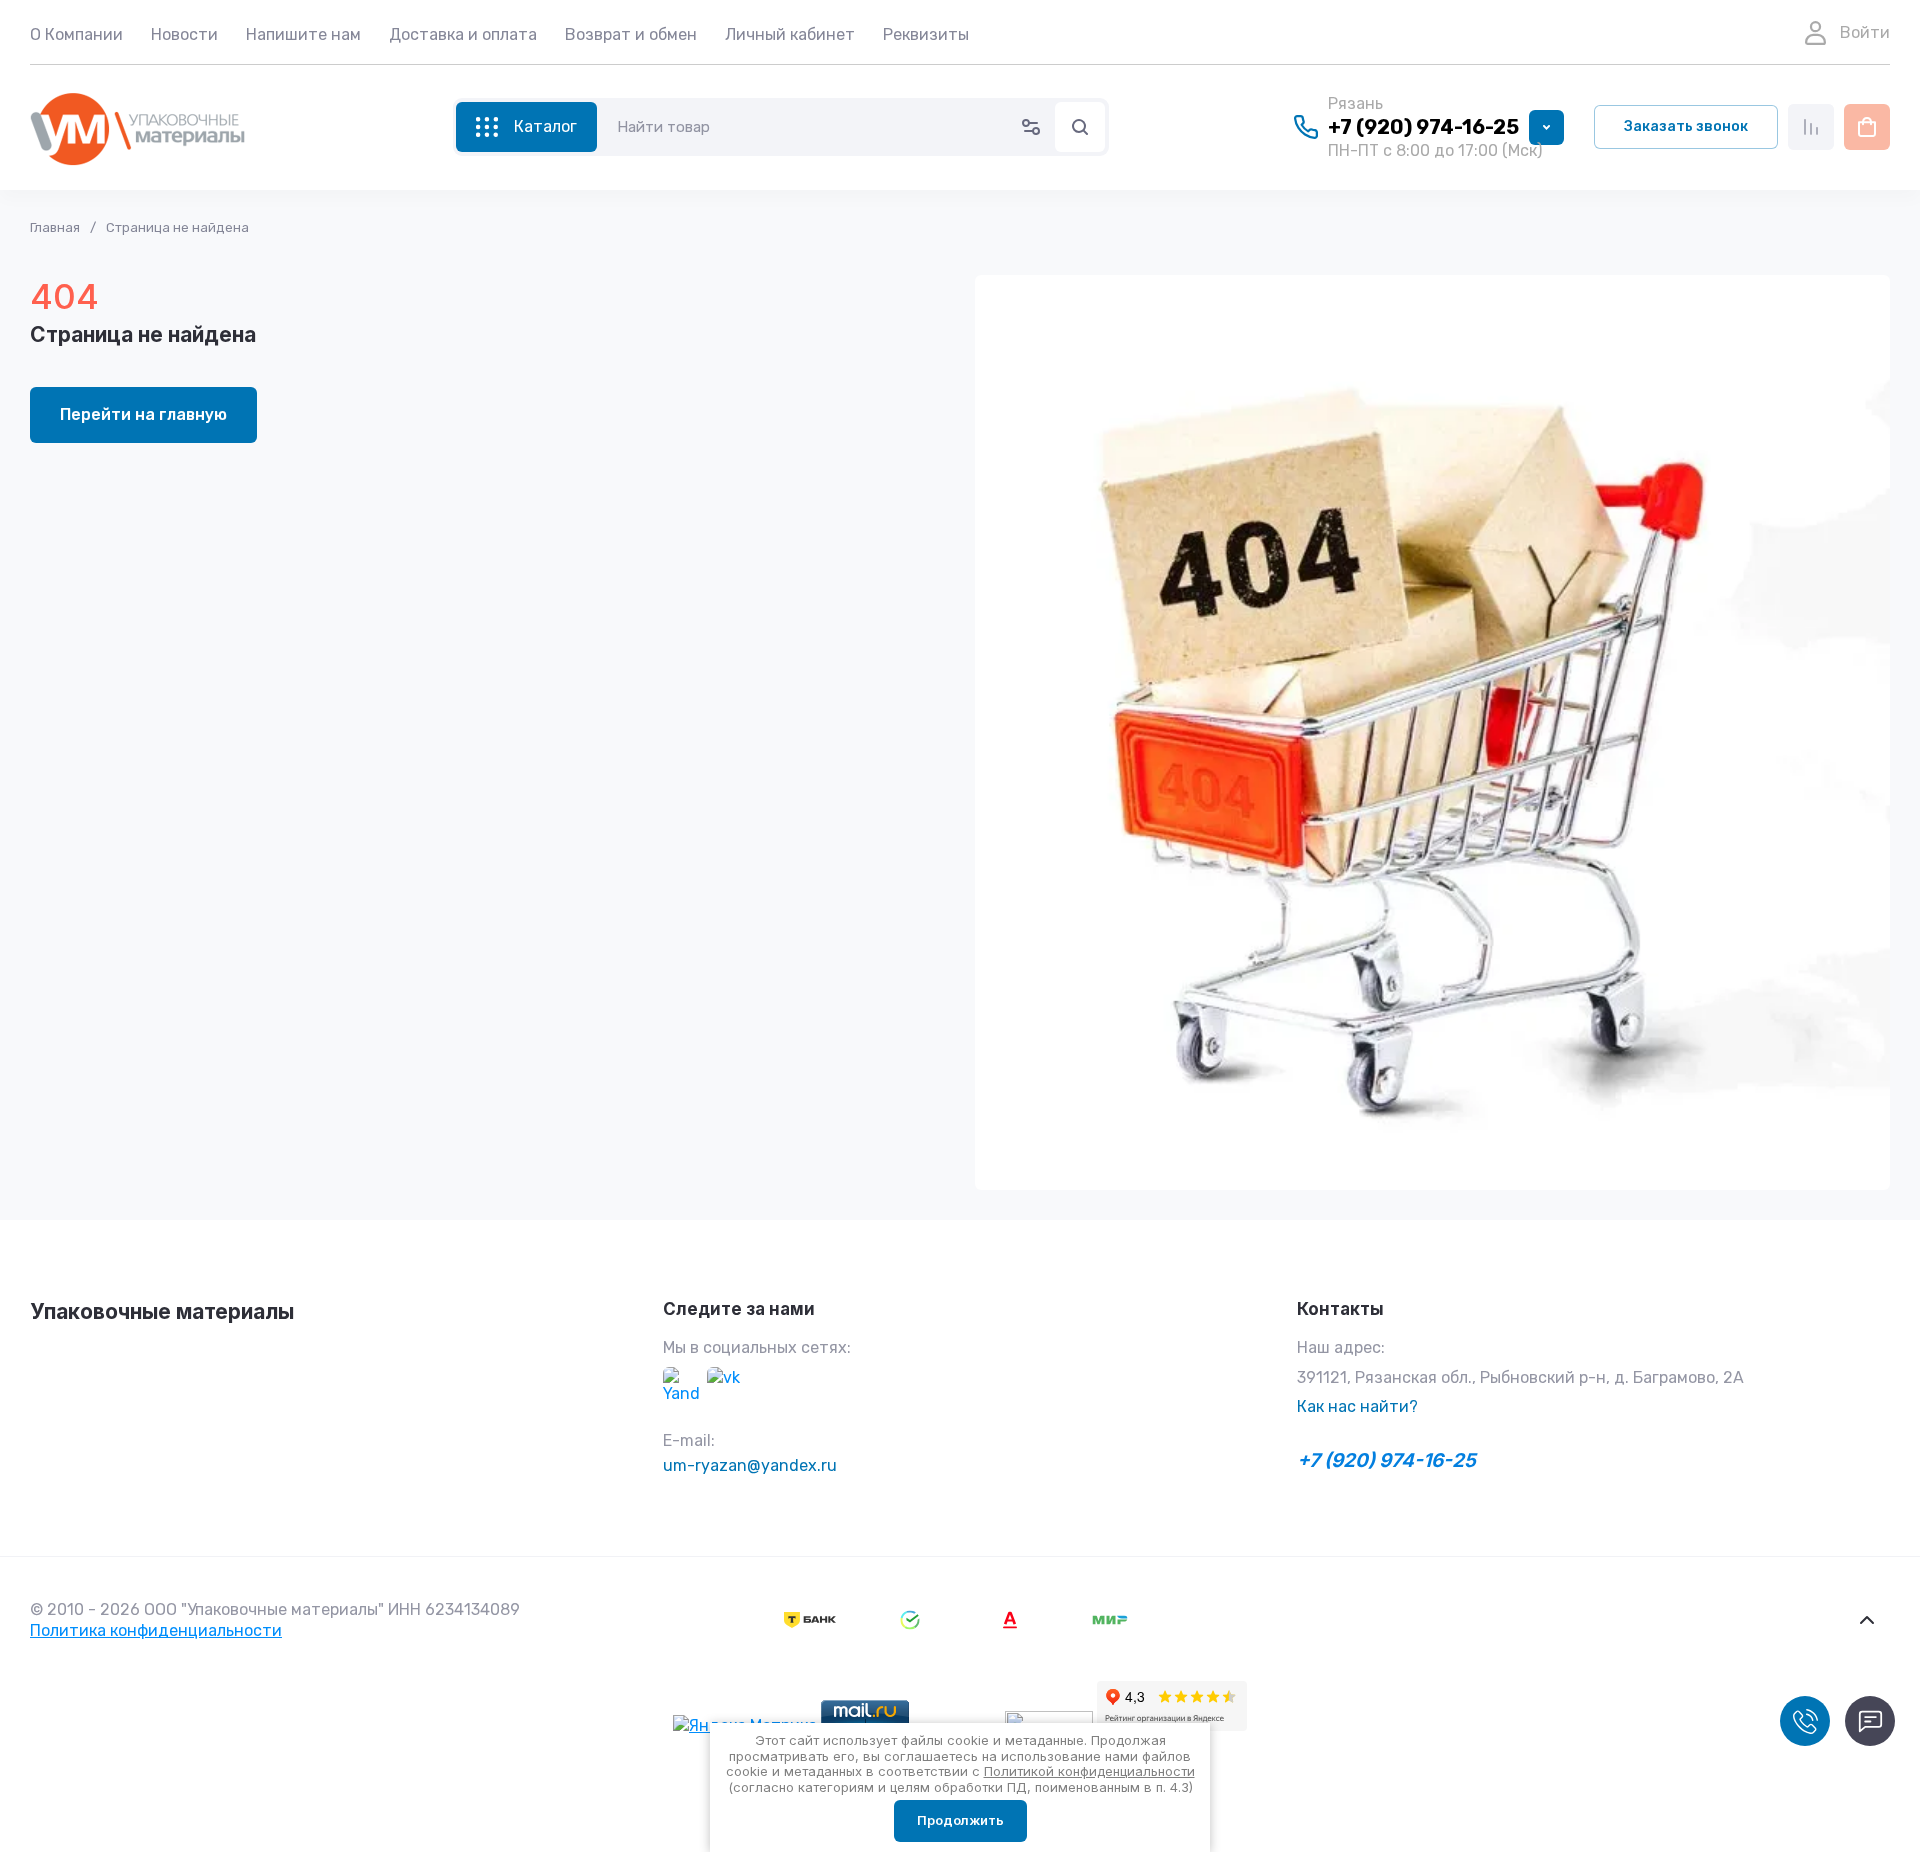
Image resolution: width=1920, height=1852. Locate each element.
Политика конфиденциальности (156, 1630)
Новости (184, 34)
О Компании (76, 34)
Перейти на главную (143, 414)
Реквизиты (926, 34)
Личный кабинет (790, 34)
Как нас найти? (1357, 1406)
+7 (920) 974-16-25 (1423, 127)
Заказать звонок (1686, 126)
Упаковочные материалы (162, 1311)
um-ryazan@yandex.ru (750, 1465)
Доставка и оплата (463, 34)
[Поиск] (1080, 127)
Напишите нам (303, 34)
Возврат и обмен (631, 34)
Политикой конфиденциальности (1089, 1771)
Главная (55, 227)
